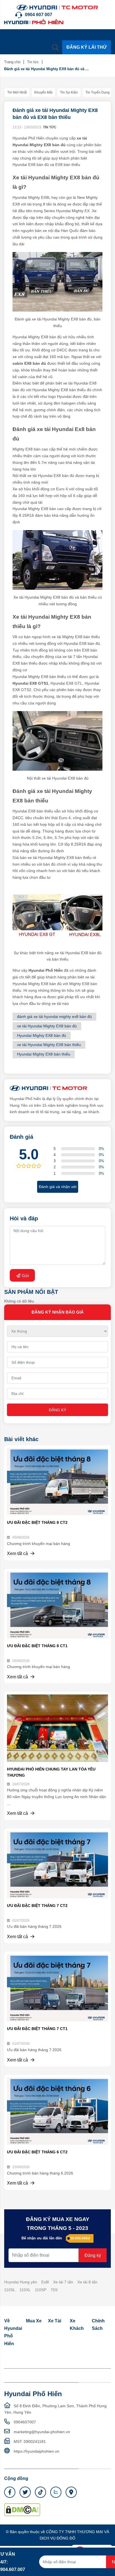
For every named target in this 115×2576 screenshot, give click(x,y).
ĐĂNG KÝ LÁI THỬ (87, 47)
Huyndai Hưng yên (21, 2282)
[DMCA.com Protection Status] (22, 2509)
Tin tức (33, 62)
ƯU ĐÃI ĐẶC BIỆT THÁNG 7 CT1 (37, 2029)
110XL (25, 2290)
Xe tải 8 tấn (87, 2282)
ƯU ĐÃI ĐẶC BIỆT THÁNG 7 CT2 (37, 1906)
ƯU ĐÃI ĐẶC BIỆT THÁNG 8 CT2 (37, 1522)
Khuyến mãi (43, 92)
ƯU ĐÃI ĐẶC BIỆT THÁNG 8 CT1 (37, 1646)
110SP (41, 2290)
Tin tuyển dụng (98, 92)
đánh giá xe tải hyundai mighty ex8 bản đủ (54, 1017)
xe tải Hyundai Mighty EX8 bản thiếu (49, 1045)
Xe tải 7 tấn (63, 2282)
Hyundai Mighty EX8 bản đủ (42, 1035)
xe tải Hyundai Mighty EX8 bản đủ (47, 1026)
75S (54, 2290)
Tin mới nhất (17, 92)
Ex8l (45, 2282)
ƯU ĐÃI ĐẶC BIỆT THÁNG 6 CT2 (37, 2152)
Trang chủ (12, 62)
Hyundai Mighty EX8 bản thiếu (44, 1054)
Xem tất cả (18, 1553)
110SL (10, 2290)
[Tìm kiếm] (56, 47)
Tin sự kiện (69, 92)
